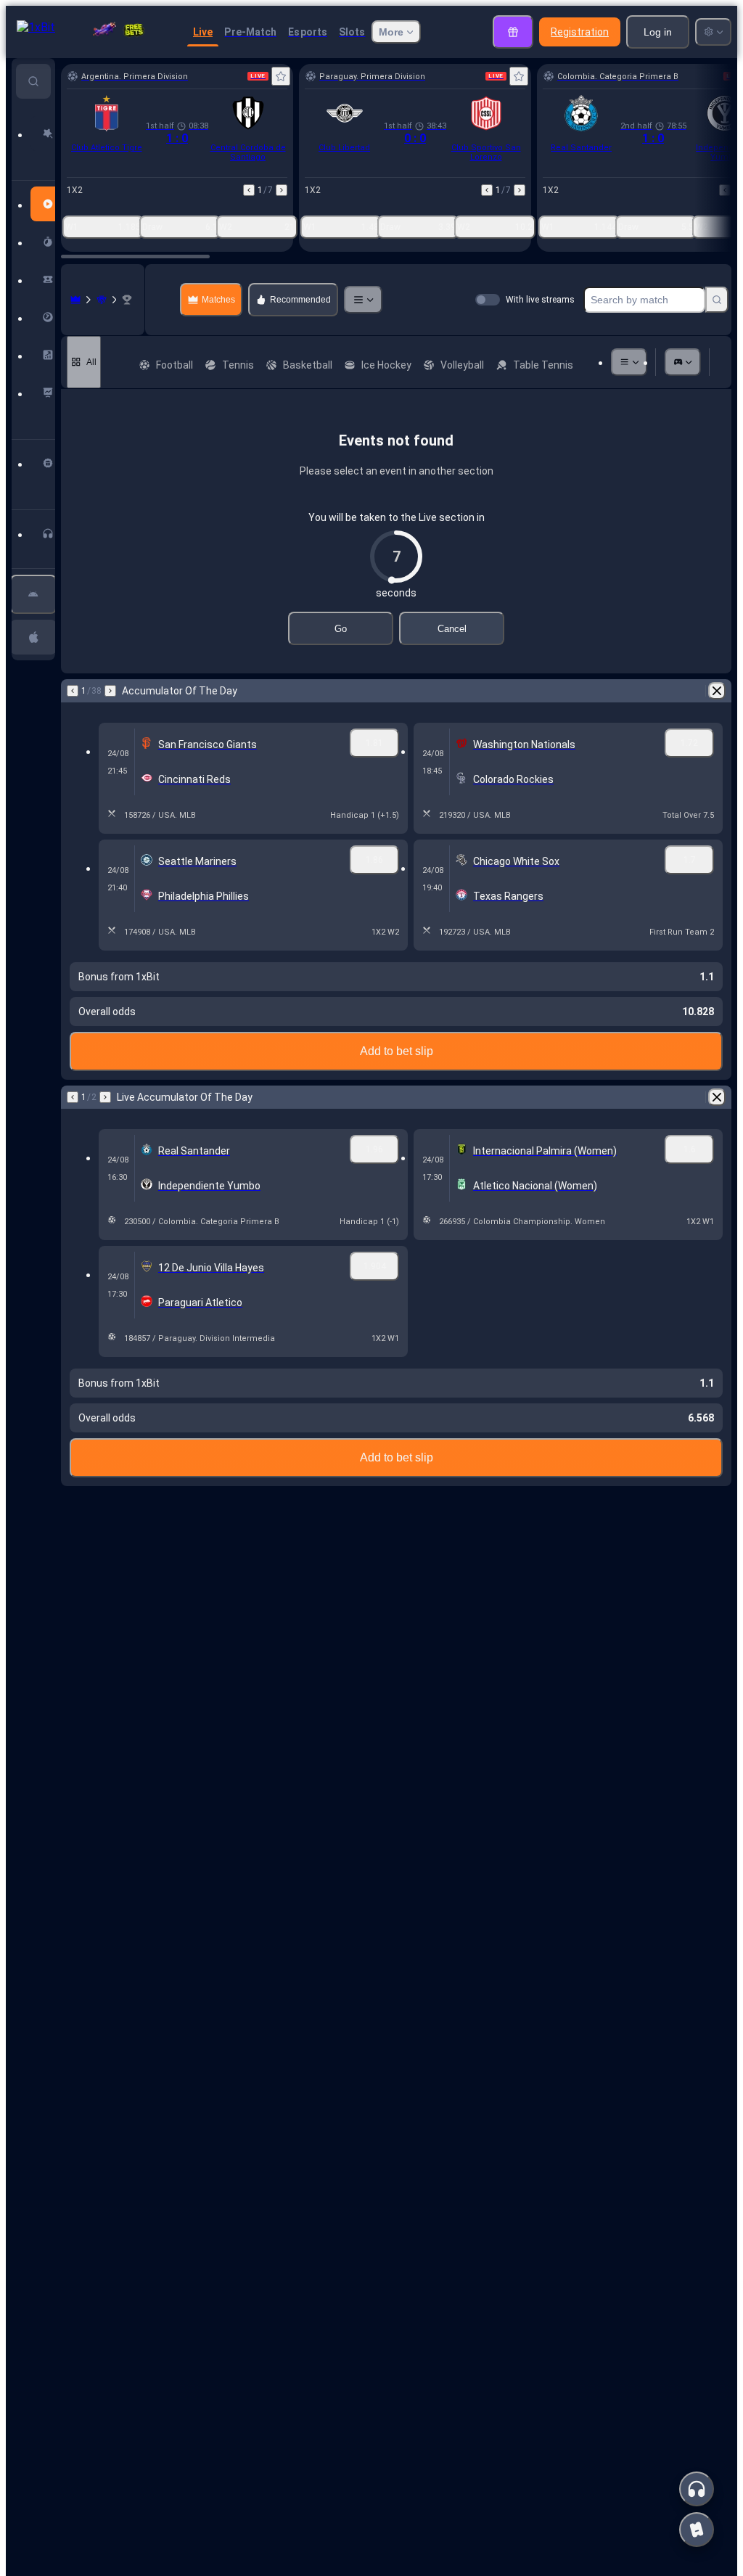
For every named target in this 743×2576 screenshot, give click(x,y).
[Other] (363, 300)
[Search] (717, 300)
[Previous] (249, 190)
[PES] (102, 300)
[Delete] (717, 691)
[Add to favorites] (281, 76)
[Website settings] (713, 32)
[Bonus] (513, 32)
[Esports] (683, 362)
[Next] (282, 190)
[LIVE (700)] (75, 300)
